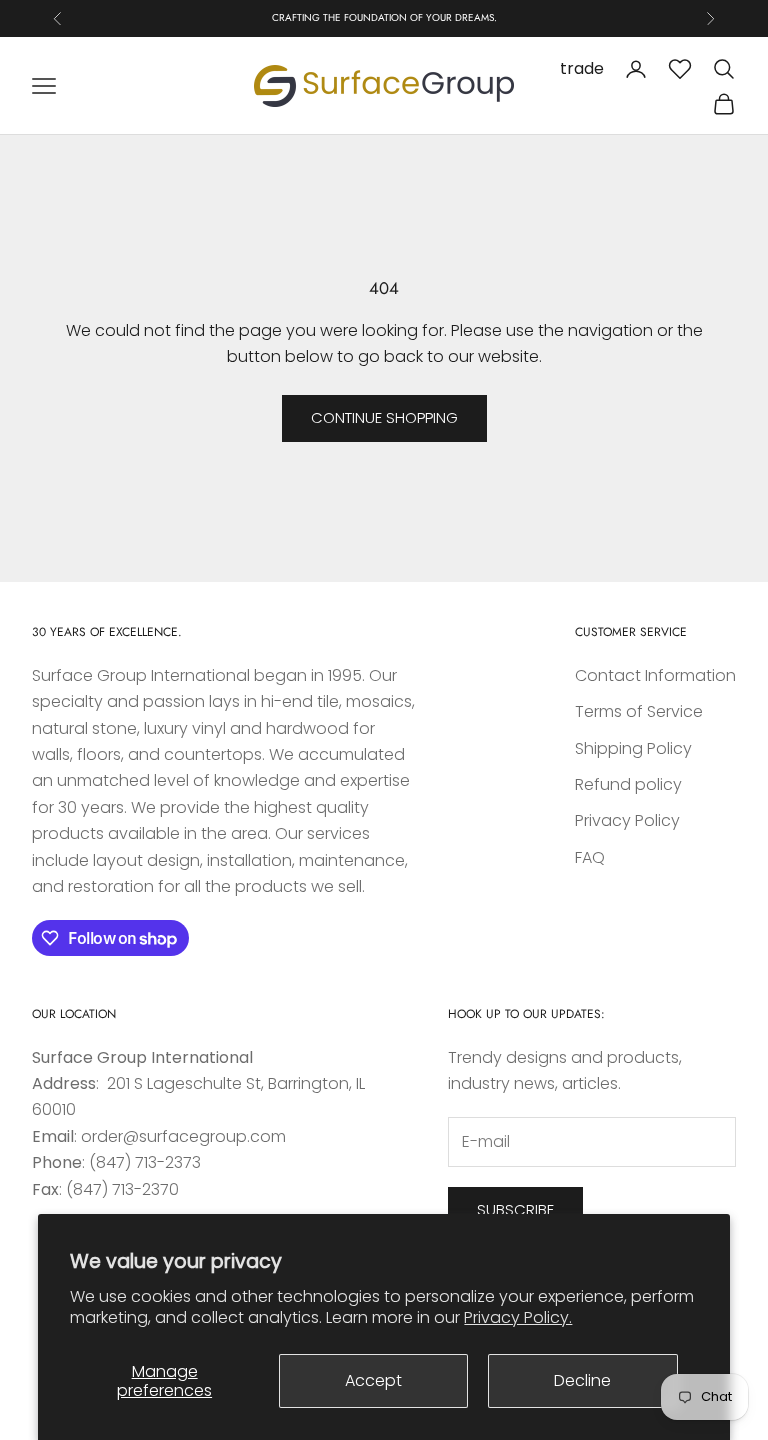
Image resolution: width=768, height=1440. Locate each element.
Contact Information (655, 675)
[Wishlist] (680, 69)
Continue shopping (384, 417)
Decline (582, 1380)
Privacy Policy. (518, 1317)
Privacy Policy (627, 820)
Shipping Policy (633, 748)
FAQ (590, 857)
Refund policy (628, 784)
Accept (373, 1380)
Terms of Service (639, 711)
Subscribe (515, 1209)
